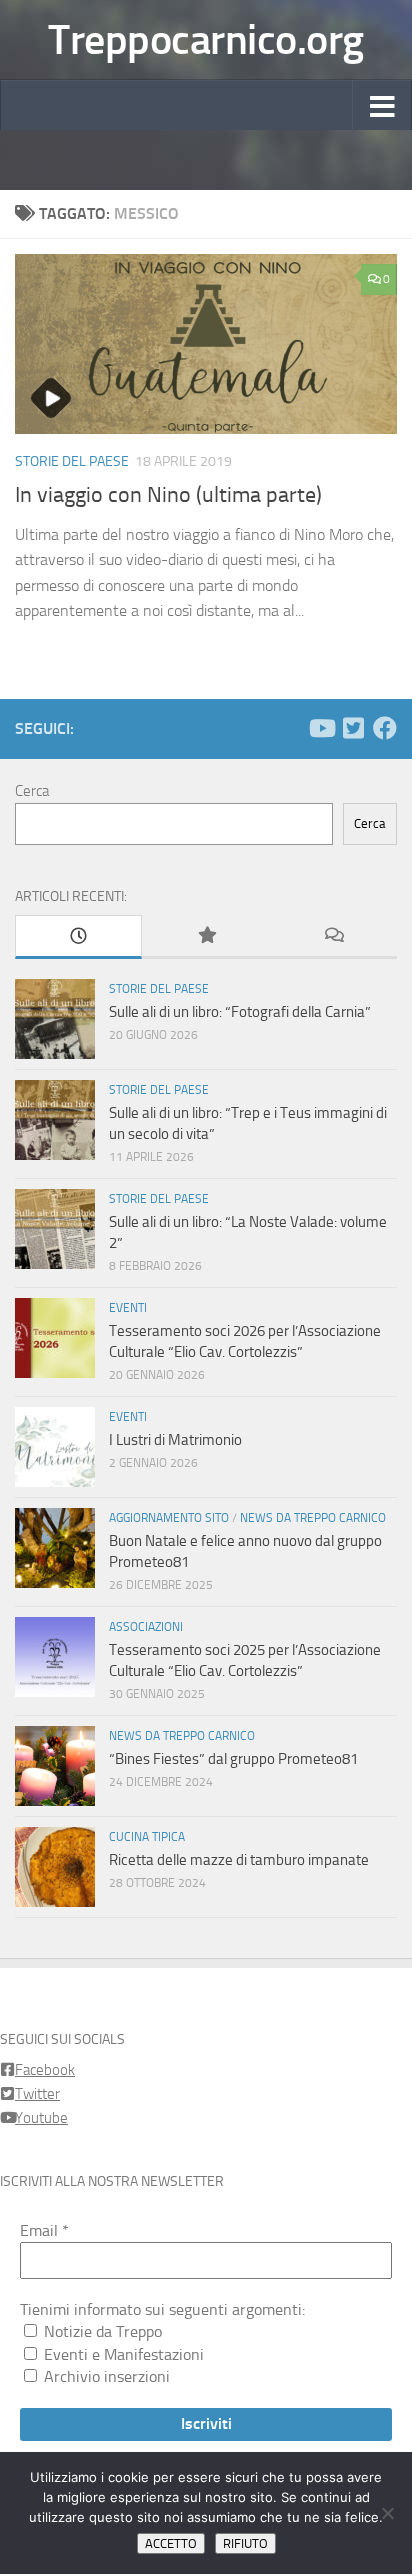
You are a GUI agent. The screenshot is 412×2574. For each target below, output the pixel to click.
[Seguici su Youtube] (321, 728)
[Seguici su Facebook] (385, 728)
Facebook (45, 2070)
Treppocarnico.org (206, 40)
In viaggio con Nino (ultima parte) (168, 495)
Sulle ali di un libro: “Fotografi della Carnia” (240, 1012)
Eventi (128, 1308)
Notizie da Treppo (101, 2331)
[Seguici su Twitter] (353, 728)
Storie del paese (72, 461)
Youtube (41, 2118)
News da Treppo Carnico (313, 1518)
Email (44, 2230)
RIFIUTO (245, 2543)
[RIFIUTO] (387, 2513)
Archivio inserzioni (105, 2376)
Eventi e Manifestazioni (122, 2354)
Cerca (32, 791)
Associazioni (146, 1627)
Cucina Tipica (147, 1837)
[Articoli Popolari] (205, 936)
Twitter (37, 2094)
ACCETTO (171, 2543)
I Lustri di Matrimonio (175, 1440)
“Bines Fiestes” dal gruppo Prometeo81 (233, 1759)
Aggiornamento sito (169, 1518)
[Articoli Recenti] (78, 937)
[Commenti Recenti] (333, 936)
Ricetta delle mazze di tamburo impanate (239, 1860)
